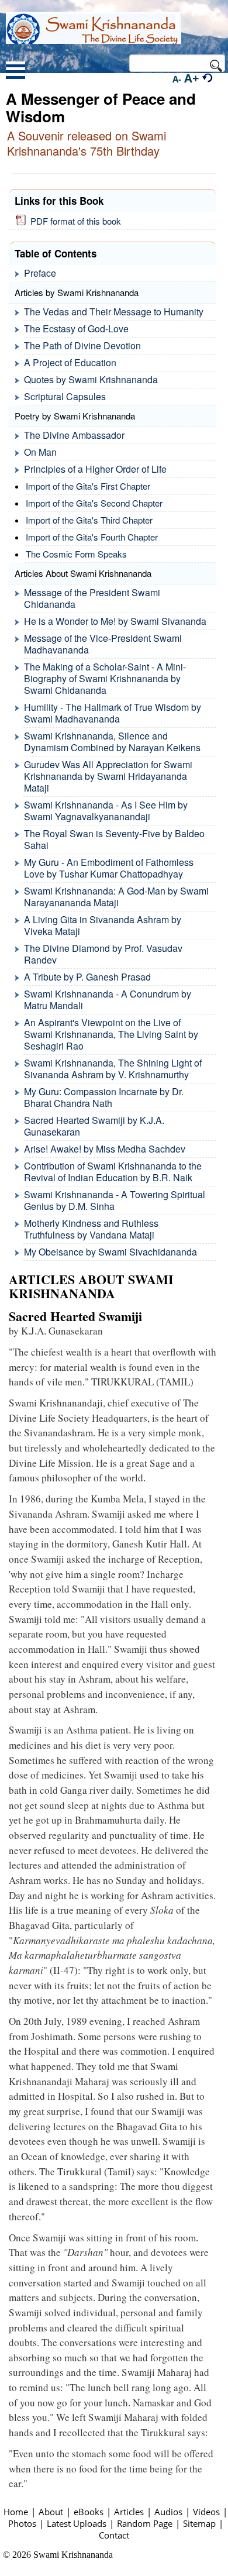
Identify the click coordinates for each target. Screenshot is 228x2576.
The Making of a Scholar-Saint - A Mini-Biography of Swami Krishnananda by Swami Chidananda (105, 678)
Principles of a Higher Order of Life (95, 469)
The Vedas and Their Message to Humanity (114, 312)
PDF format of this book (73, 221)
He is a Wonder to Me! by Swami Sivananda (115, 621)
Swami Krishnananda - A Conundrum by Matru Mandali (108, 1000)
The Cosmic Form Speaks (76, 554)
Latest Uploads (77, 2523)
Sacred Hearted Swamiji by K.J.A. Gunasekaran (94, 1126)
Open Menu (15, 72)
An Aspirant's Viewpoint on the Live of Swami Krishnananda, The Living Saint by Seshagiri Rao (111, 1034)
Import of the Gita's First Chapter (88, 486)
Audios (168, 2512)
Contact (114, 2535)
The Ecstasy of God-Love (76, 329)
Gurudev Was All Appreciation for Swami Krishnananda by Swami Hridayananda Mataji (108, 776)
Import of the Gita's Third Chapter (89, 520)
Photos (22, 2523)
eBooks (89, 2512)
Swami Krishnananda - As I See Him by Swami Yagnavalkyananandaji (106, 811)
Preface (40, 273)
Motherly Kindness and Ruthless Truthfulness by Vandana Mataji (91, 1229)
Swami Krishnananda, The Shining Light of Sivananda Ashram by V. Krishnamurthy (113, 1069)
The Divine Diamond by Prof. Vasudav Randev (103, 954)
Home (16, 2512)
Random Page (145, 2523)
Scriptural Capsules (65, 396)
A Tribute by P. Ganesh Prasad (87, 977)
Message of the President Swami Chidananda (92, 598)
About (51, 2512)
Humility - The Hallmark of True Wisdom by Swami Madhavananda (113, 713)
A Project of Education (70, 362)
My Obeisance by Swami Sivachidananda (110, 1252)
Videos (206, 2512)
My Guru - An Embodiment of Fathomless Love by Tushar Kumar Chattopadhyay (109, 868)
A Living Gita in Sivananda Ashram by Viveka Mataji (103, 925)
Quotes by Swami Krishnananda (91, 379)
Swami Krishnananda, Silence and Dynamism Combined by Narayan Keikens (112, 742)
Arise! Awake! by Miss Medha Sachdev (105, 1149)
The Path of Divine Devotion (82, 345)
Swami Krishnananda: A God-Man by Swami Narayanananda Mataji (116, 897)
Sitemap (199, 2523)
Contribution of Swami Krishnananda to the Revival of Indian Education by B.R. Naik (113, 1172)
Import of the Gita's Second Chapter (94, 503)
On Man (40, 452)
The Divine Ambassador (74, 435)
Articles (129, 2512)
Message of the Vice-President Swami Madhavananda (103, 644)
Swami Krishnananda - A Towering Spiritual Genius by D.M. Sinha (115, 1200)
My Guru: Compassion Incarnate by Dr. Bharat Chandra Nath (104, 1097)
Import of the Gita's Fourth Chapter (92, 537)
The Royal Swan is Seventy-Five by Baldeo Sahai (114, 839)
